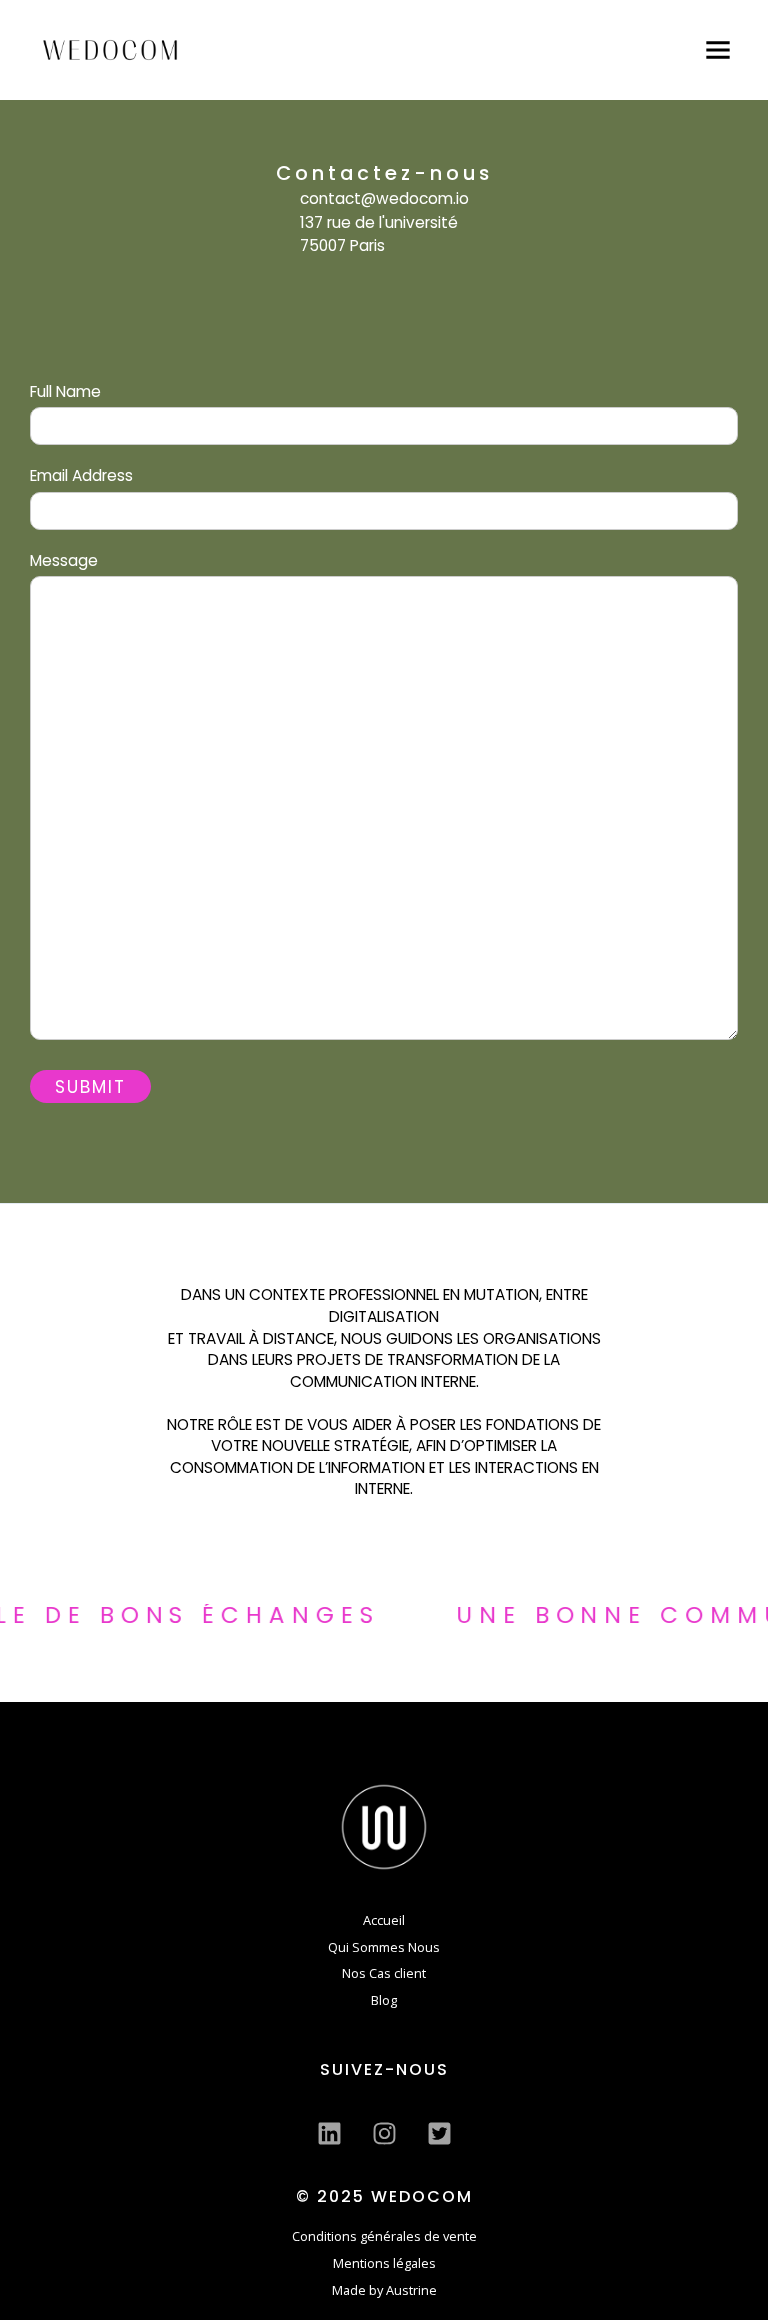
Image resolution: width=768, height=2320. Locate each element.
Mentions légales (384, 2263)
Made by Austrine (384, 2290)
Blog (384, 2000)
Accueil (384, 1920)
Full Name (65, 391)
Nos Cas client (384, 1973)
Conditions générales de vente (384, 2236)
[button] (718, 50)
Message (64, 560)
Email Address (81, 475)
